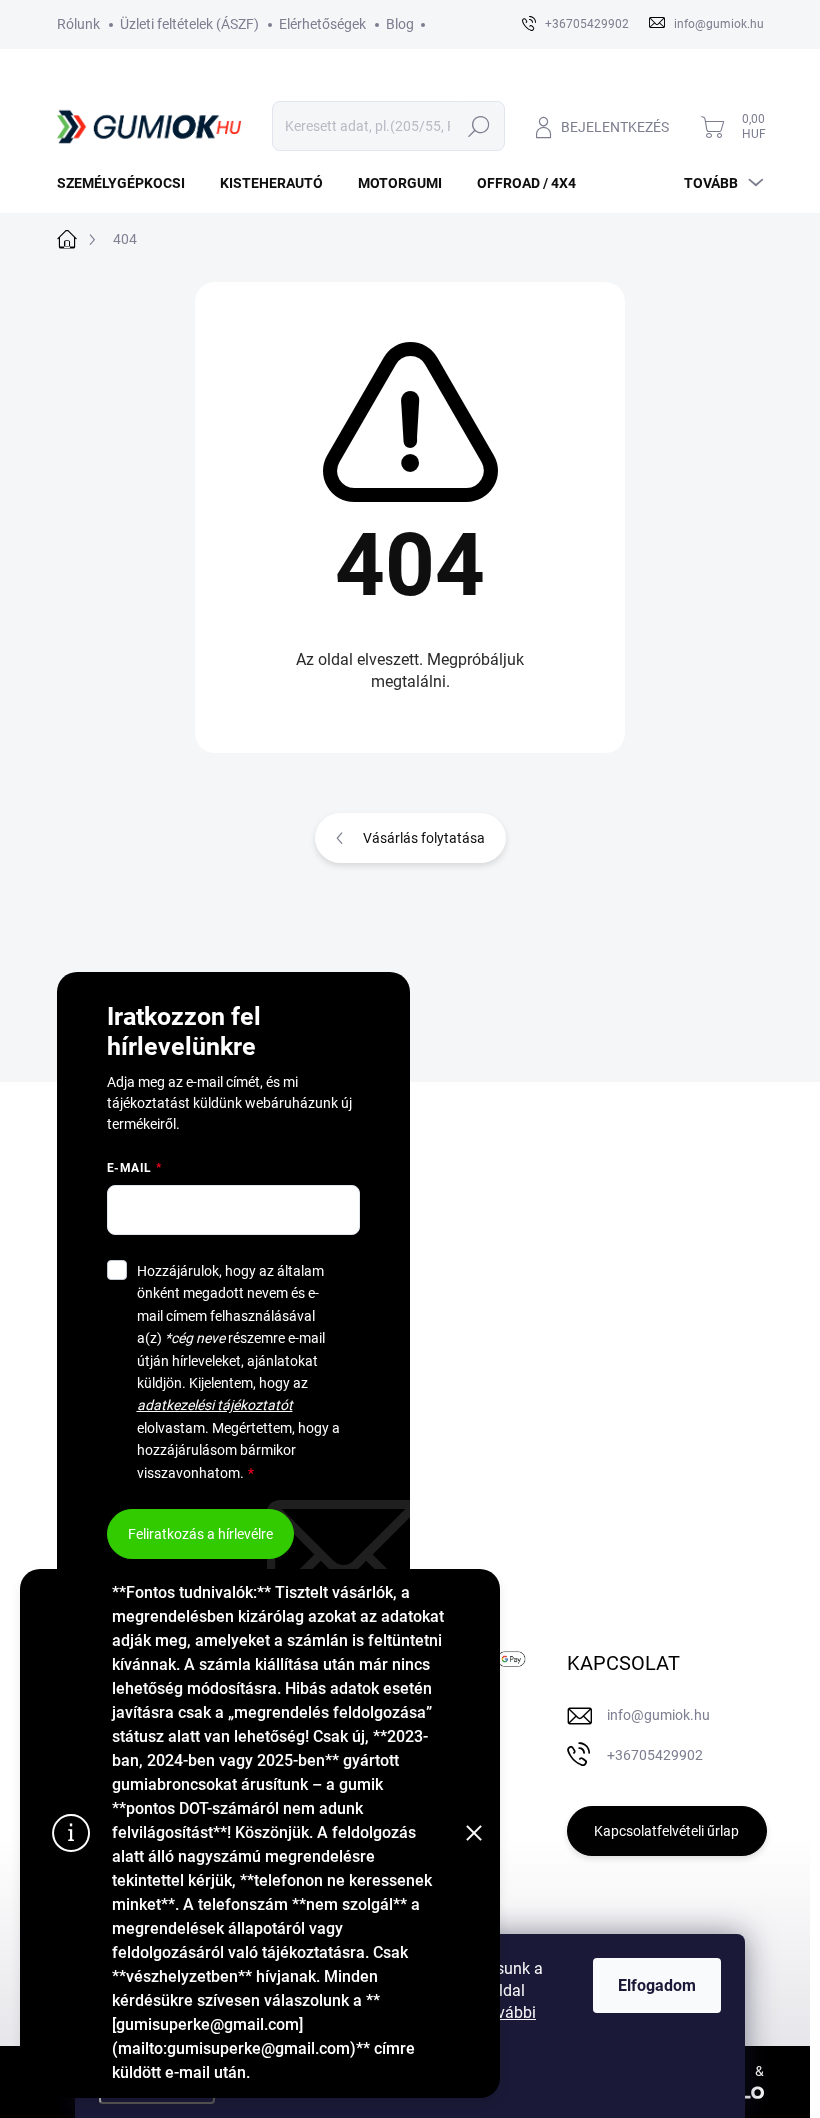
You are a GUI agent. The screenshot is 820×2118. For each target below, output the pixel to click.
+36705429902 (655, 1755)
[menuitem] (128, 183)
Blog (400, 24)
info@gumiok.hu (658, 1715)
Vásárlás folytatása (424, 838)
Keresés (479, 126)
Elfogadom (657, 1985)
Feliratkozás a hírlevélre (200, 1534)
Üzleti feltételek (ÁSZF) (189, 24)
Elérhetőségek (322, 24)
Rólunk (78, 24)
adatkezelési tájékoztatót (215, 1405)
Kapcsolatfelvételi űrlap (666, 1831)
